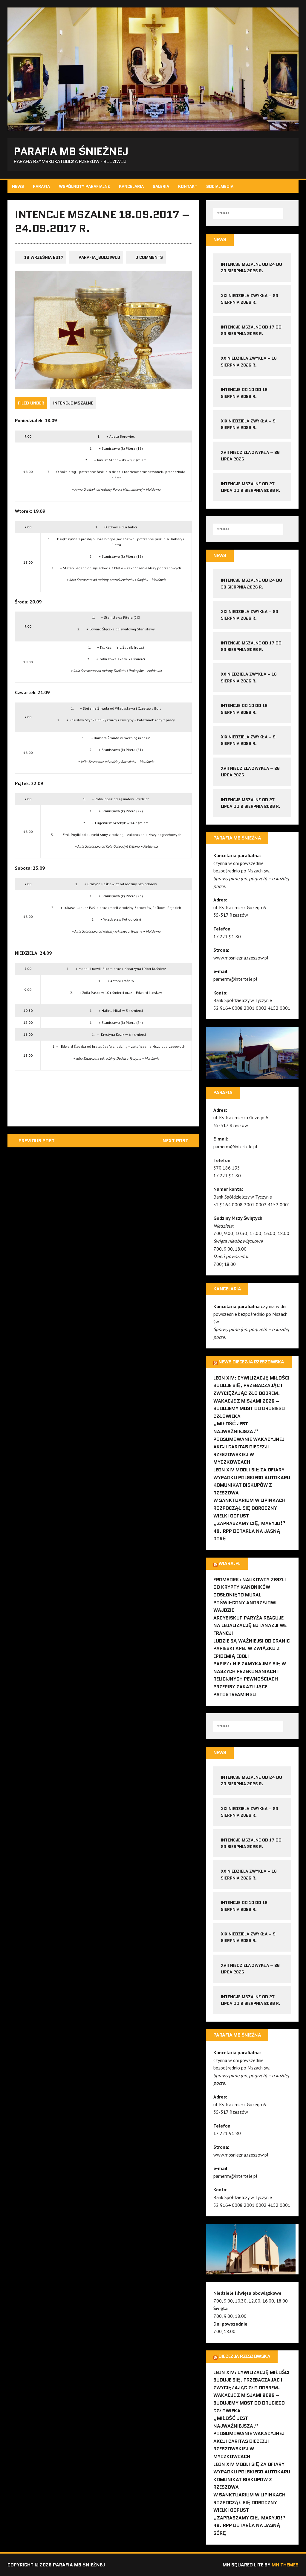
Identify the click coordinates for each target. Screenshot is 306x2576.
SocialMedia (220, 186)
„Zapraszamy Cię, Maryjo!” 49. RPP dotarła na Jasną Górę (249, 1531)
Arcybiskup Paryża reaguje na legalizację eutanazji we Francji (250, 1625)
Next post (175, 1141)
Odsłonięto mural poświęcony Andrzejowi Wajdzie (245, 1602)
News (18, 186)
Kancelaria (131, 186)
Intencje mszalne (73, 403)
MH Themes (285, 2565)
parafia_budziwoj (99, 257)
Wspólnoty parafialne (84, 186)
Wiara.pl (229, 1563)
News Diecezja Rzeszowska (251, 1362)
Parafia (41, 186)
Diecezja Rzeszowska (244, 2356)
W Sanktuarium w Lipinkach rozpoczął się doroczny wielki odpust (249, 1508)
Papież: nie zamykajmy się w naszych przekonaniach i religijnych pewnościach (250, 1671)
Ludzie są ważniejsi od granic (252, 1641)
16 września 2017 (44, 257)
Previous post (37, 1141)
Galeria (161, 186)
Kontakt (188, 186)
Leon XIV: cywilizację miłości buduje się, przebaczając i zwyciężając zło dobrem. (251, 1386)
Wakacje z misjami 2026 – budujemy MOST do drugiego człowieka (249, 1409)
